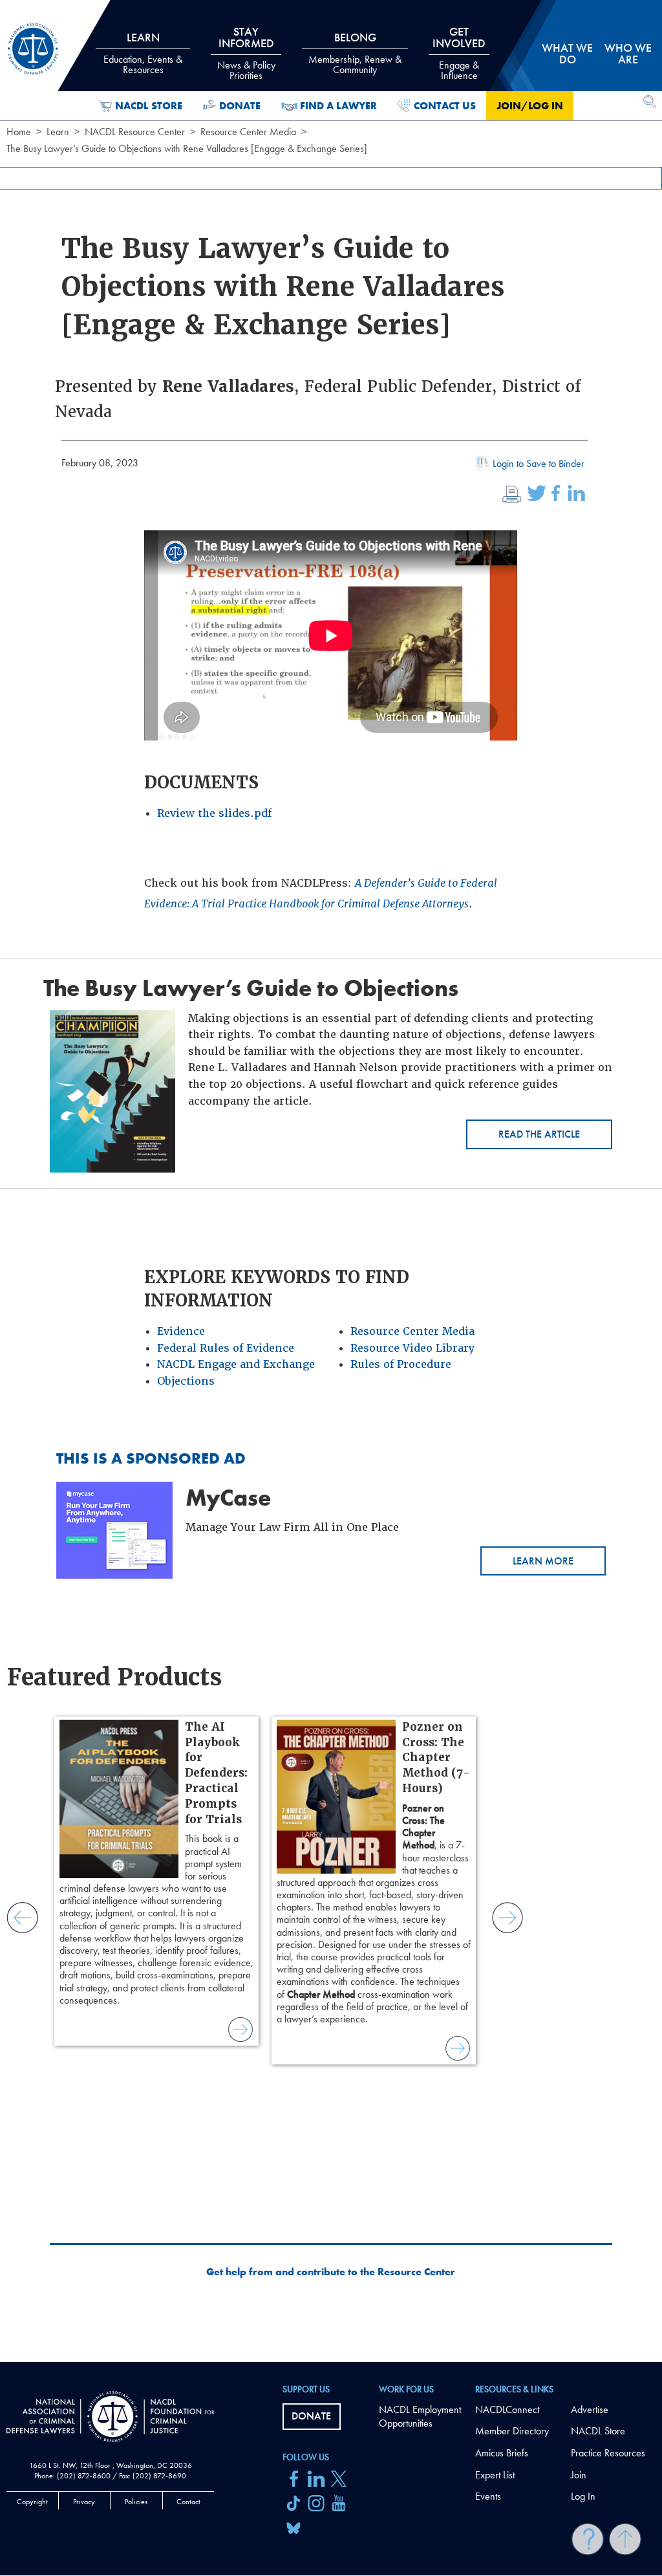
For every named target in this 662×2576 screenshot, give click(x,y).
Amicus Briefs (502, 2453)
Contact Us (445, 106)
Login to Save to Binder (539, 463)
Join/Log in (530, 106)
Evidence (181, 1331)
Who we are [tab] (628, 53)
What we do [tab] (567, 53)
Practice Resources (608, 2453)
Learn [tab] (143, 53)
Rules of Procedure (401, 1364)
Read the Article (539, 1134)
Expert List (495, 2475)
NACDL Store (149, 106)
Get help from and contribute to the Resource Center (331, 2272)
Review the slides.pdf (214, 813)
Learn (58, 132)
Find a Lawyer (338, 106)
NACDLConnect (507, 2409)
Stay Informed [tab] (246, 53)
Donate (240, 106)
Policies (136, 2502)
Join (579, 2475)
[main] (331, 1181)
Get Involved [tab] (459, 53)
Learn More (543, 1561)
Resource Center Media (248, 132)
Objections (186, 1381)
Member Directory (512, 2431)
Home (19, 132)
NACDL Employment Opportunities (420, 2416)
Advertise (590, 2409)
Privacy (84, 2502)
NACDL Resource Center (135, 132)
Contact (188, 2502)
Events (488, 2496)
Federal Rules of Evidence (226, 1348)
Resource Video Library (412, 1348)
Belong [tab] (355, 53)
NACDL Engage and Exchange (236, 1364)
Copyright (32, 2502)
